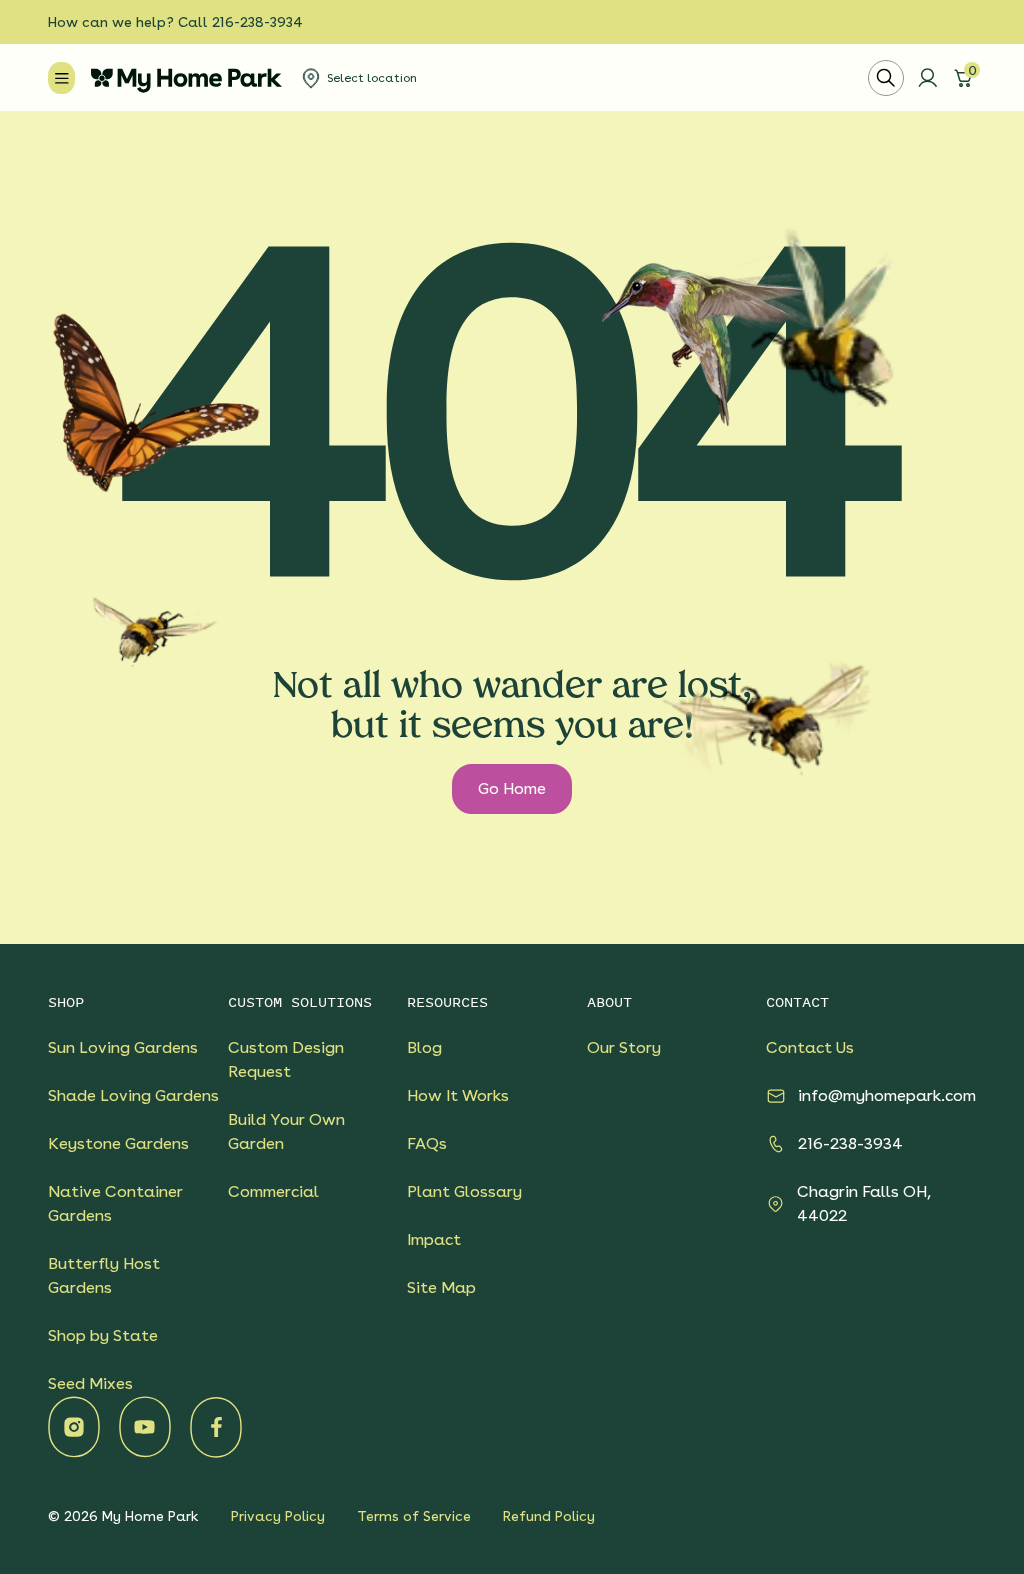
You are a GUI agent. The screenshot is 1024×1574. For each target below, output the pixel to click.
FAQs (427, 1143)
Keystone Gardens (118, 1143)
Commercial (273, 1191)
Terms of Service (414, 1516)
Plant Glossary (464, 1191)
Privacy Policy (278, 1516)
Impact (434, 1239)
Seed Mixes (90, 1383)
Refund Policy (549, 1516)
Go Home (512, 788)
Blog (424, 1047)
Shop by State (103, 1335)
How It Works (458, 1095)
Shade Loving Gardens (133, 1095)
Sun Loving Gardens (123, 1047)
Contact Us (810, 1047)
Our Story (624, 1047)
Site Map (441, 1287)
